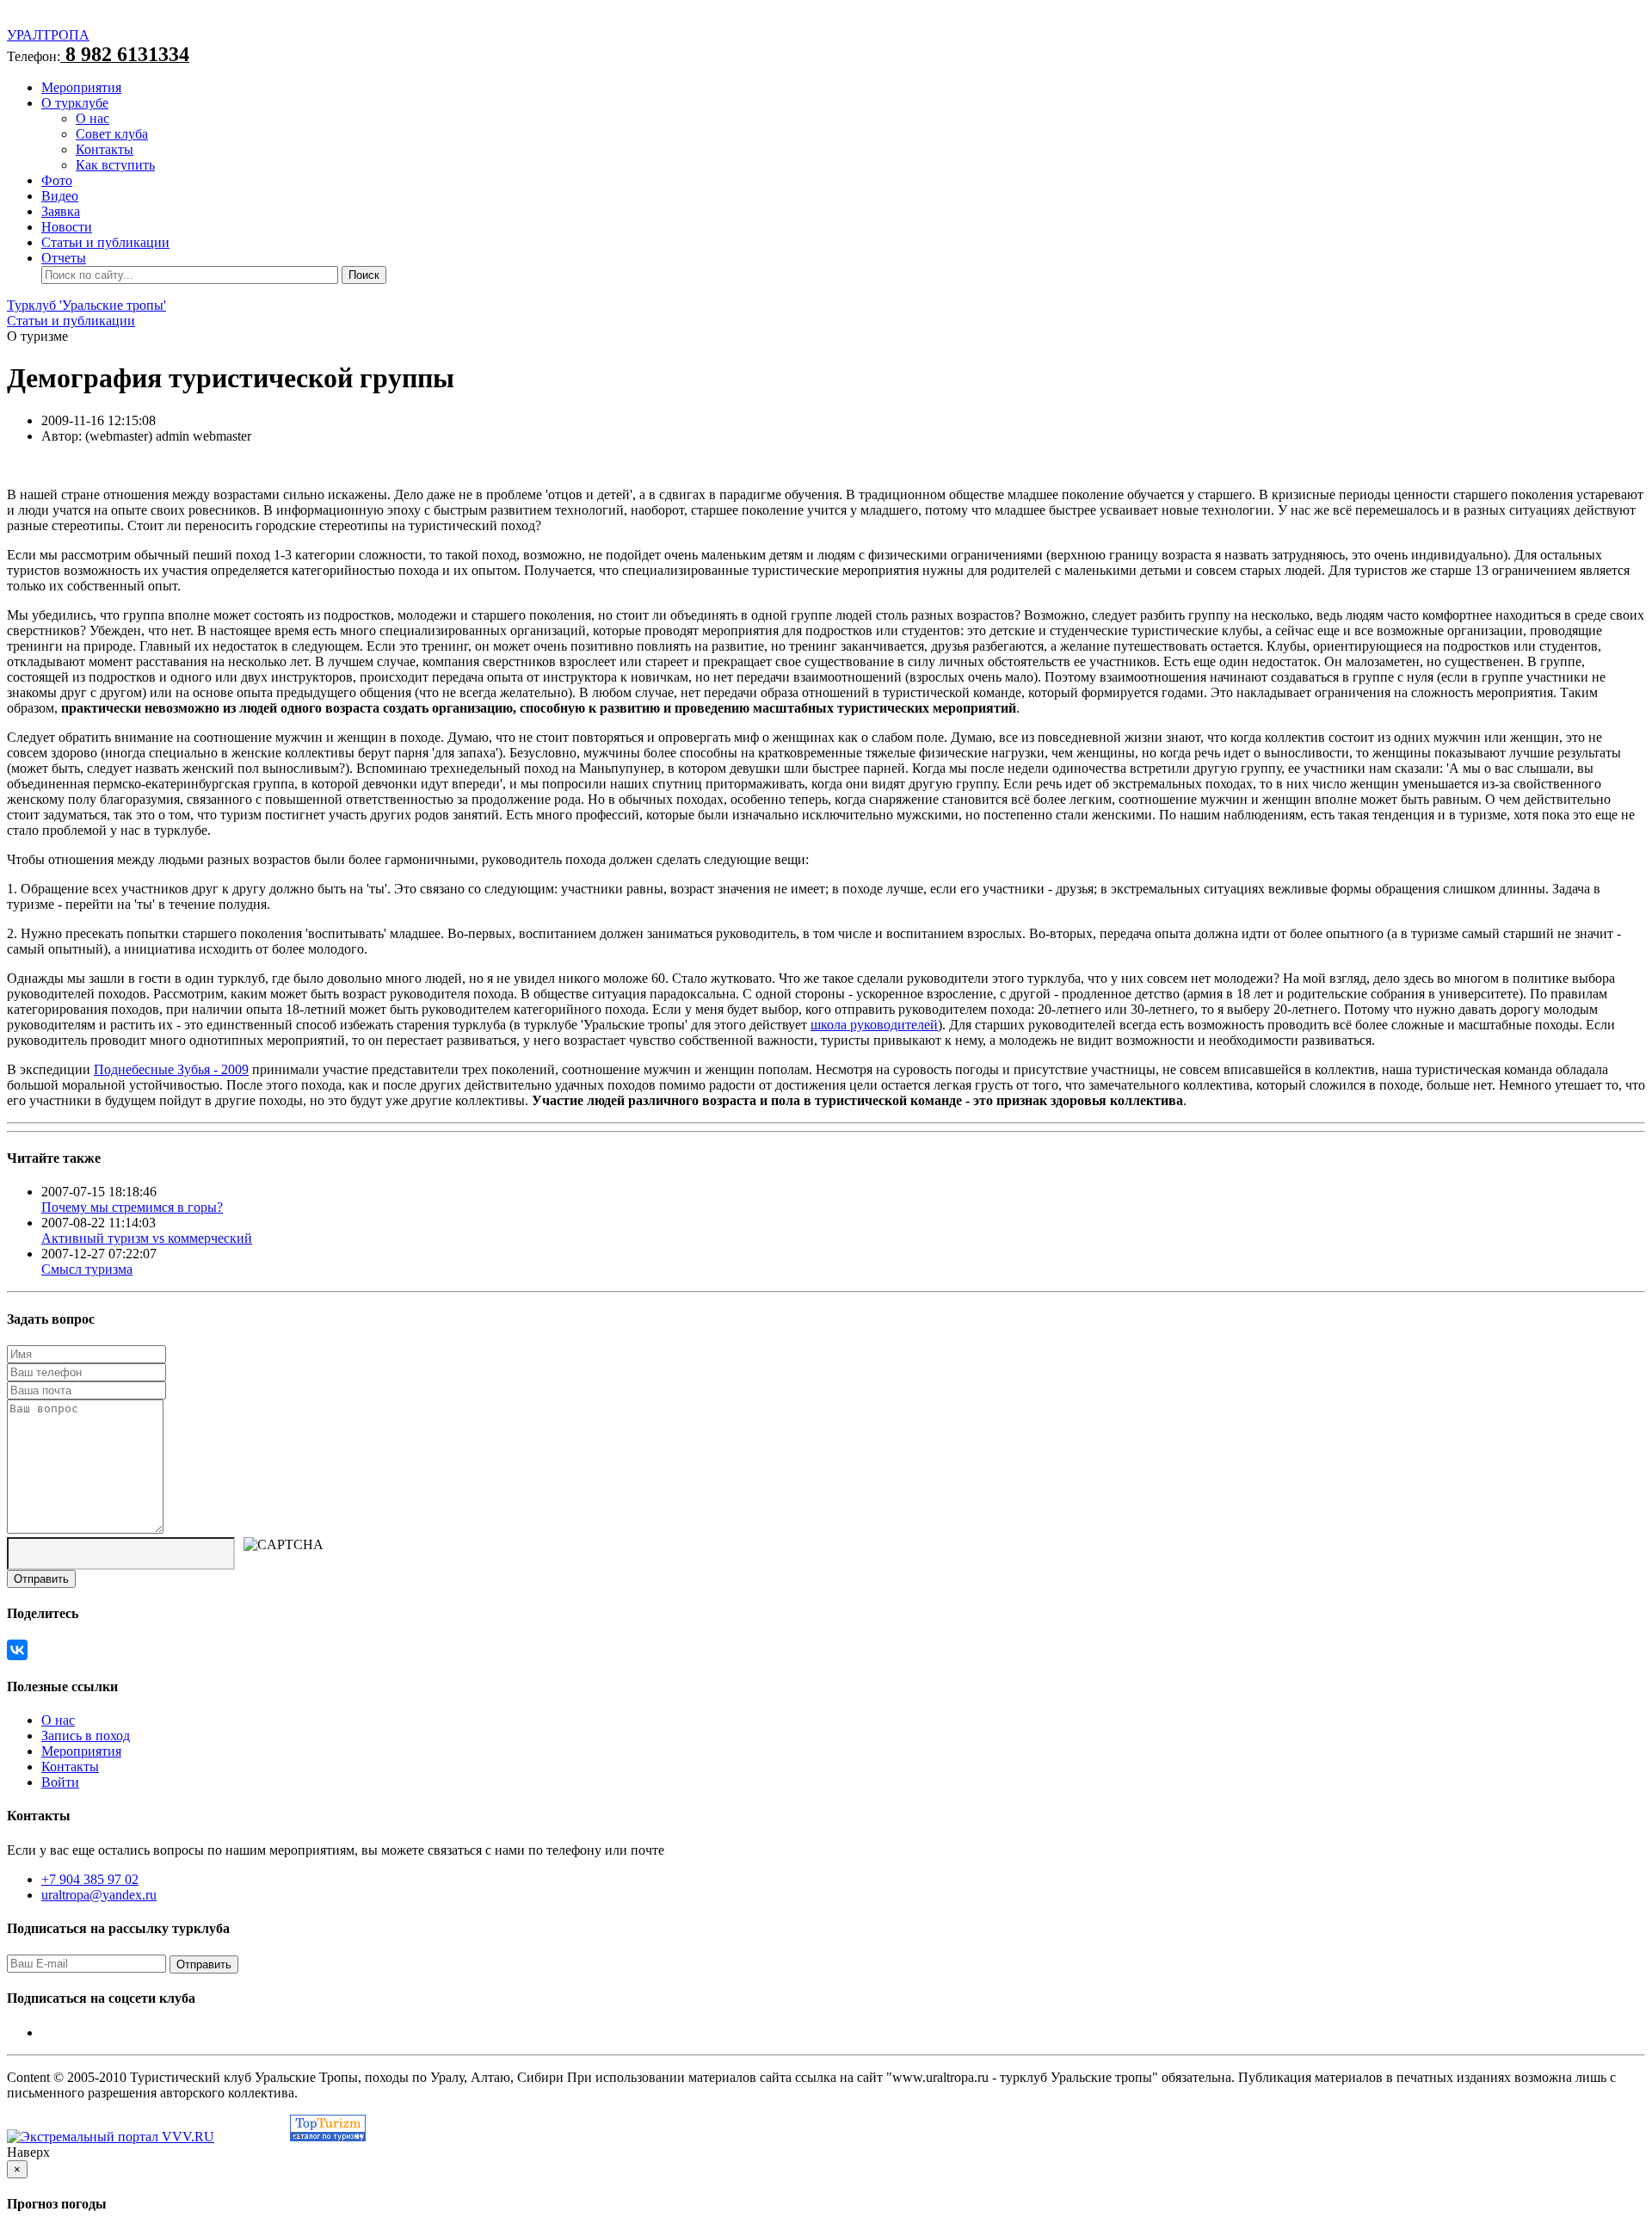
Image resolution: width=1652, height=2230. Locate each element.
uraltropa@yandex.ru (99, 1895)
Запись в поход (86, 1736)
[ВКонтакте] (17, 1650)
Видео (60, 196)
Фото (57, 180)
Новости (67, 227)
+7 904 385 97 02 (90, 1879)
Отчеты (64, 258)
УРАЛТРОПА (48, 35)
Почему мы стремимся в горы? (132, 1207)
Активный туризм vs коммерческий (147, 1238)
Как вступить (115, 165)
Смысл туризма (87, 1269)
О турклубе (75, 103)
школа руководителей (874, 1025)
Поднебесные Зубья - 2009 (171, 1069)
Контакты (105, 149)
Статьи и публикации (105, 242)
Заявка (61, 211)
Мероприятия (81, 87)
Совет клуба (112, 134)
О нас (92, 118)
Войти (60, 1782)
